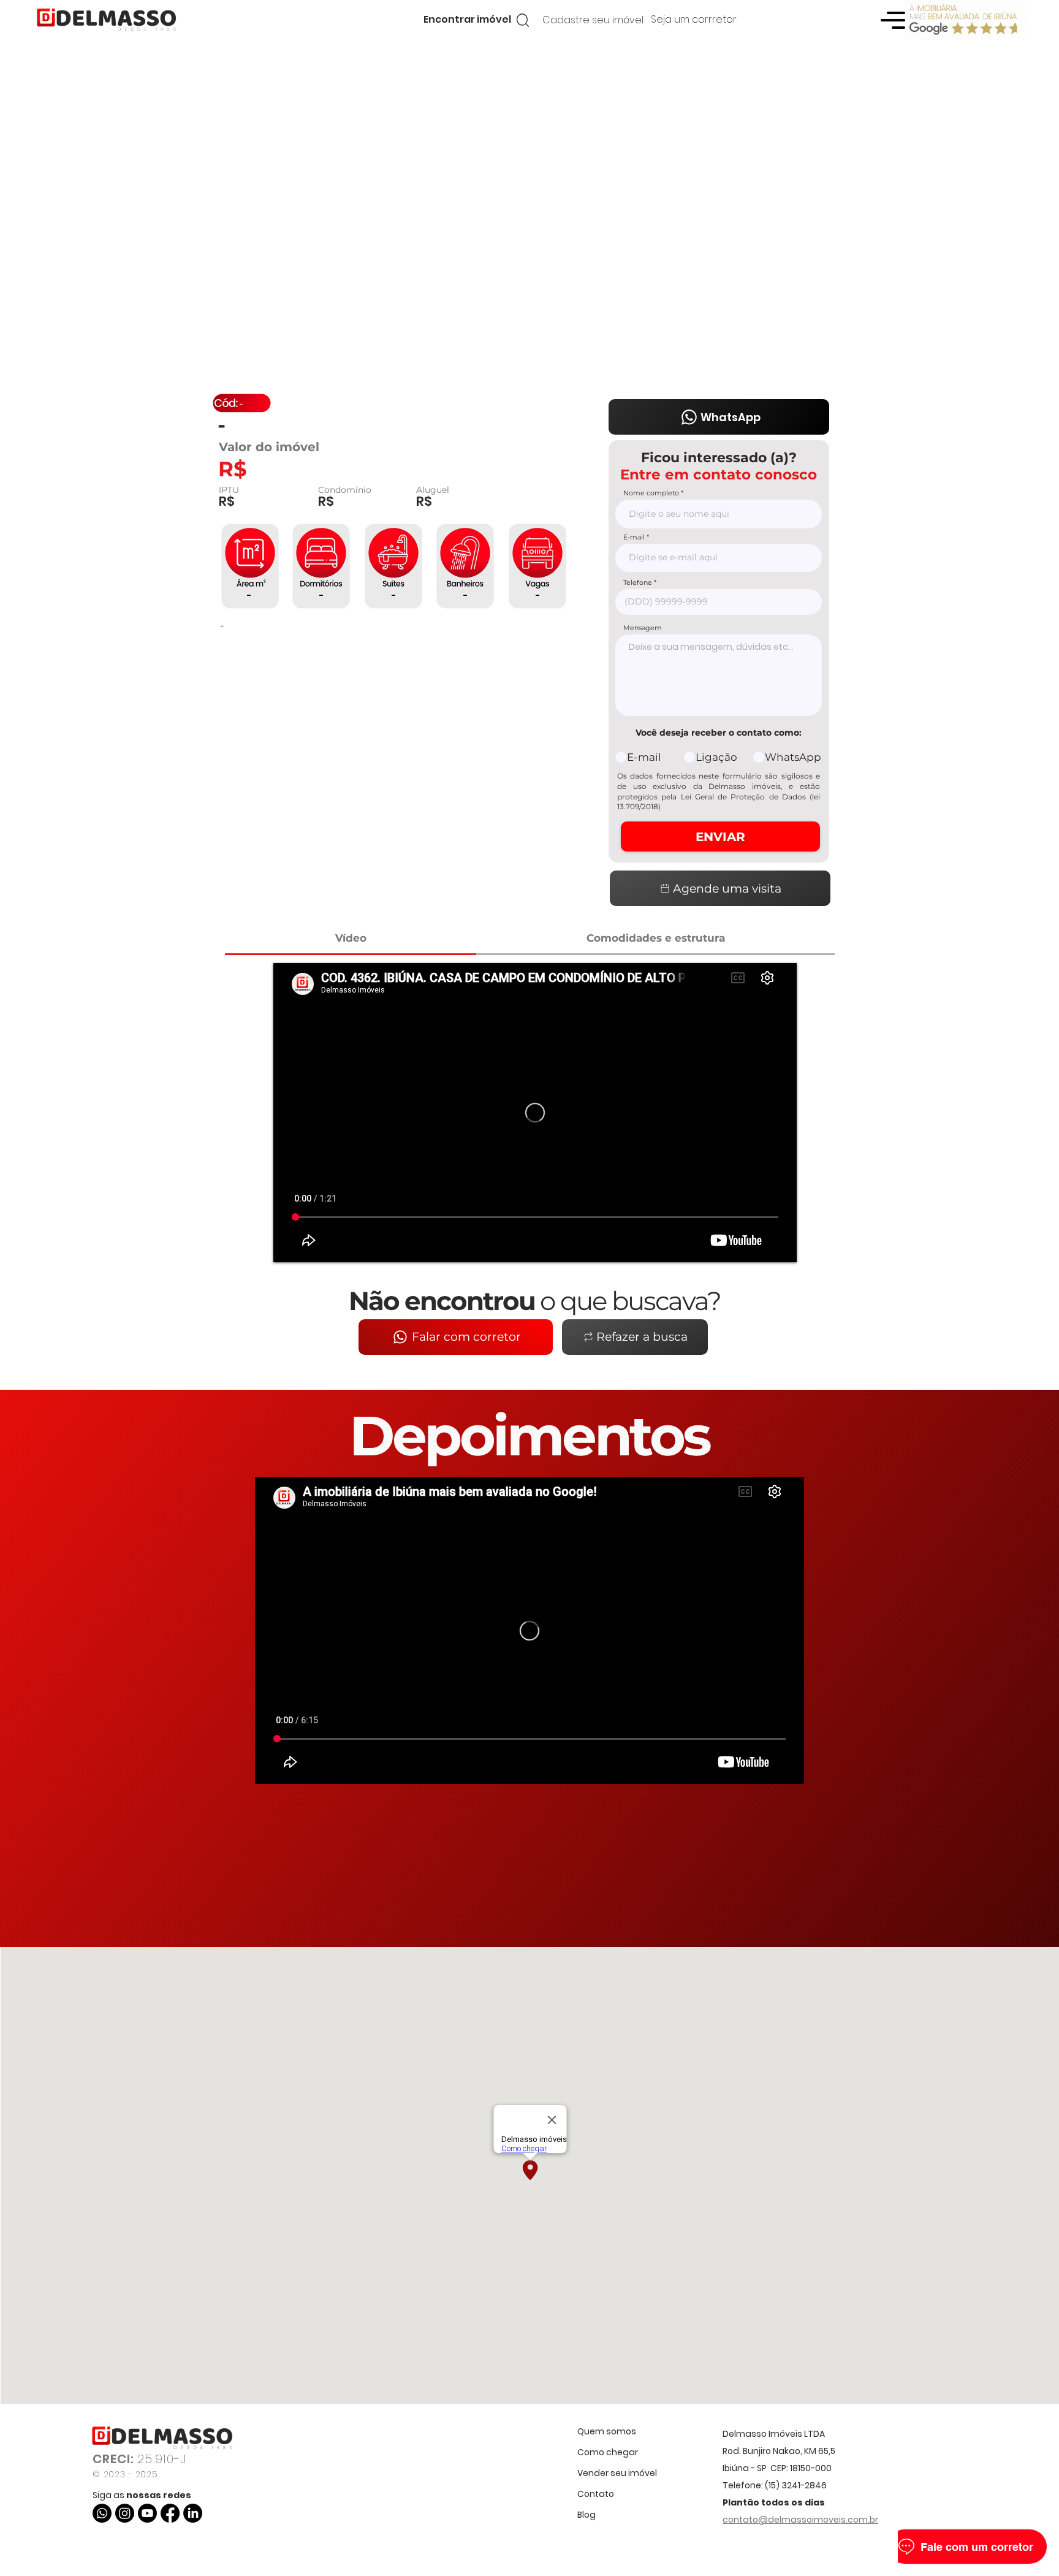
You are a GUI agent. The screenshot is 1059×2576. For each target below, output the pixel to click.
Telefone (638, 583)
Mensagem (643, 628)
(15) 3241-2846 (796, 2485)
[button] (467, 20)
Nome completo (651, 493)
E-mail (634, 537)
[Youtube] (147, 2513)
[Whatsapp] (102, 2513)
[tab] (351, 939)
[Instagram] (125, 2513)
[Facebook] (170, 2513)
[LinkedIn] (193, 2513)
